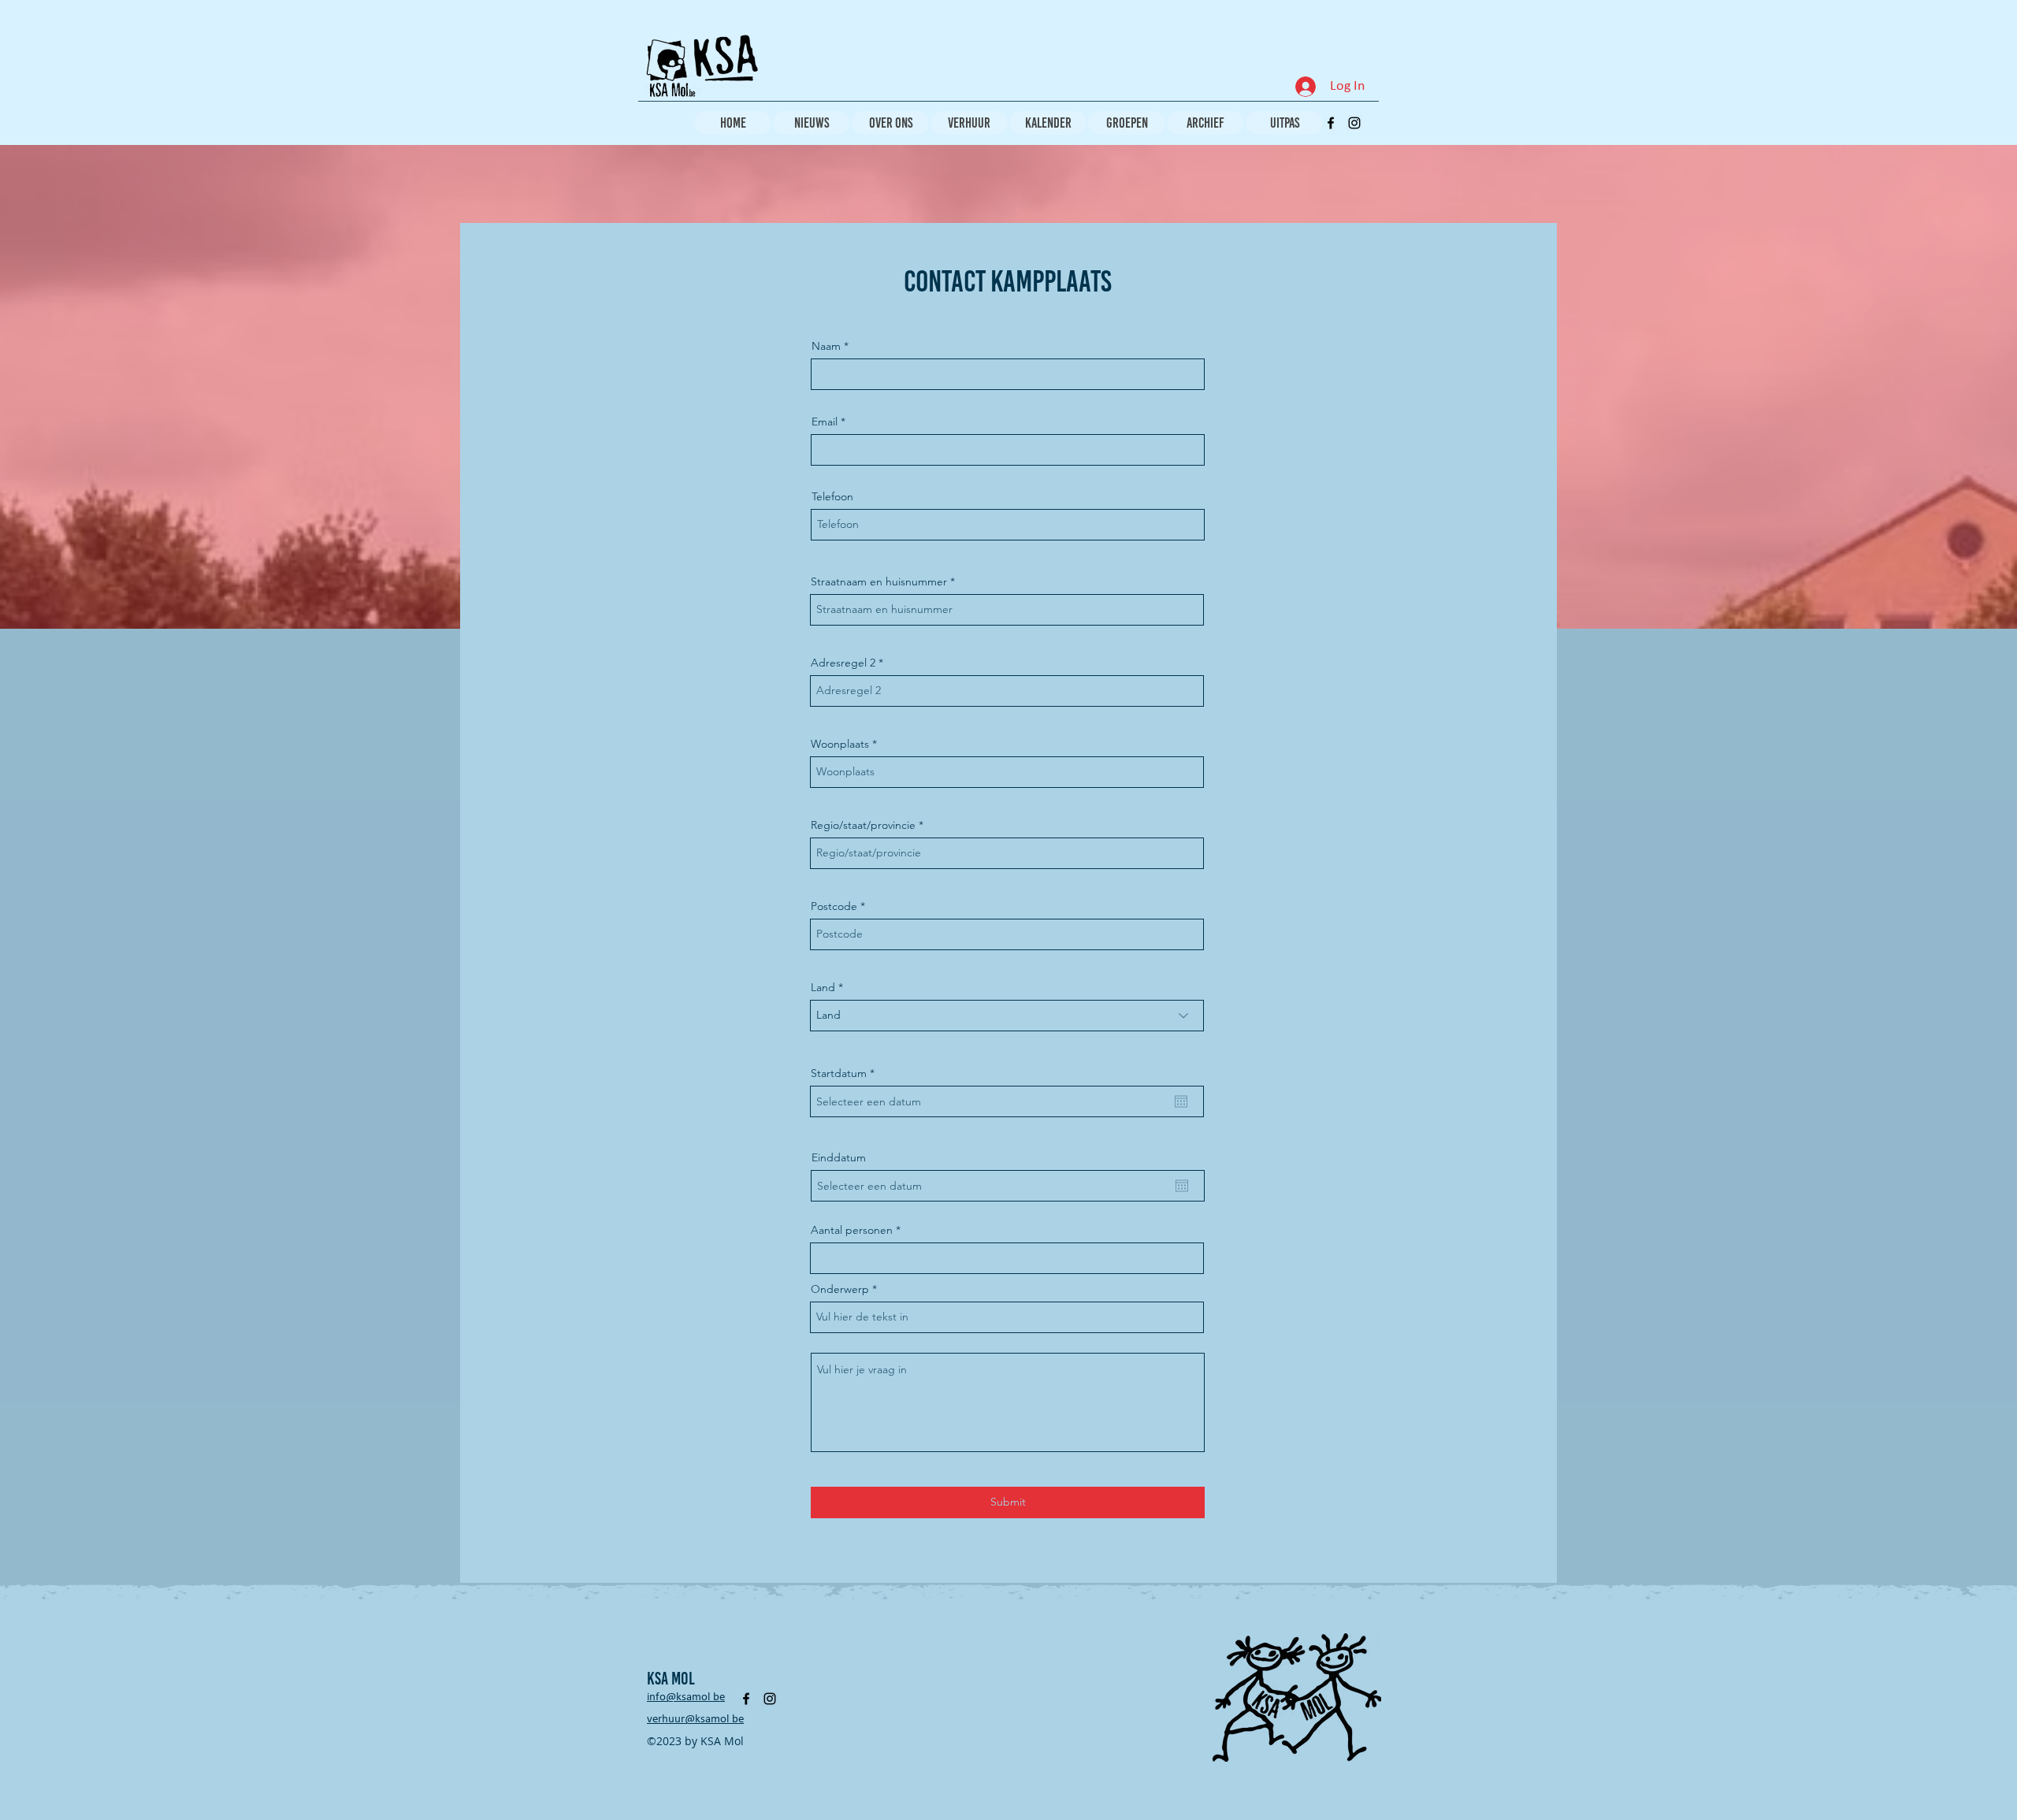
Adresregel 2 (843, 663)
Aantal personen (852, 1230)
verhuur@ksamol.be (695, 1720)
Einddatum (839, 1157)
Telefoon (832, 496)
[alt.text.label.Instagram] (1354, 123)
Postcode (834, 906)
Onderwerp (840, 1289)
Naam (826, 346)
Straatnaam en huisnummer (879, 581)
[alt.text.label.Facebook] (1331, 123)
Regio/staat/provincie (863, 825)
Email (825, 422)
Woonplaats (840, 744)
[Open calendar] (1181, 1101)
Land (823, 987)
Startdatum (846, 1073)
